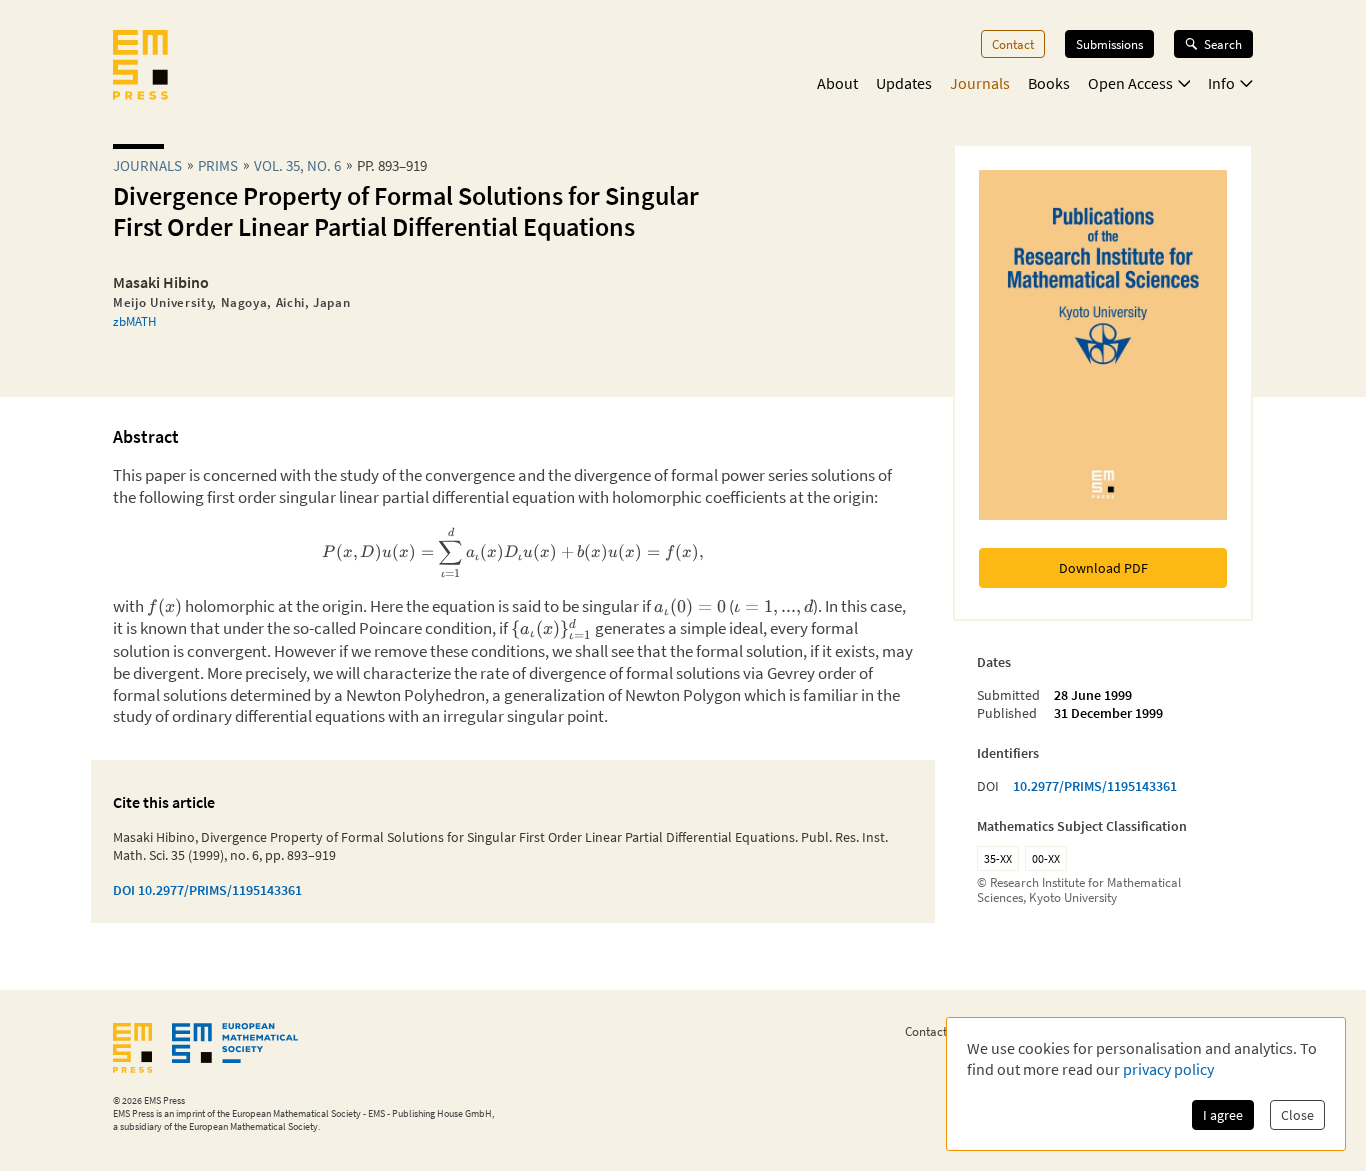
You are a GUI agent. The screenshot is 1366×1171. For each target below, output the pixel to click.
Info (1221, 83)
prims (218, 165)
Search (1223, 44)
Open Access (1130, 83)
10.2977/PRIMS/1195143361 (1095, 786)
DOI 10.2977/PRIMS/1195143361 (207, 890)
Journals (980, 83)
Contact (1013, 44)
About (837, 83)
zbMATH (134, 321)
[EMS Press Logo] (140, 67)
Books (1049, 83)
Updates (904, 83)
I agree (1223, 1115)
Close (1297, 1115)
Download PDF (1103, 568)
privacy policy (1168, 1069)
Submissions (1109, 44)
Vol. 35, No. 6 (297, 165)
